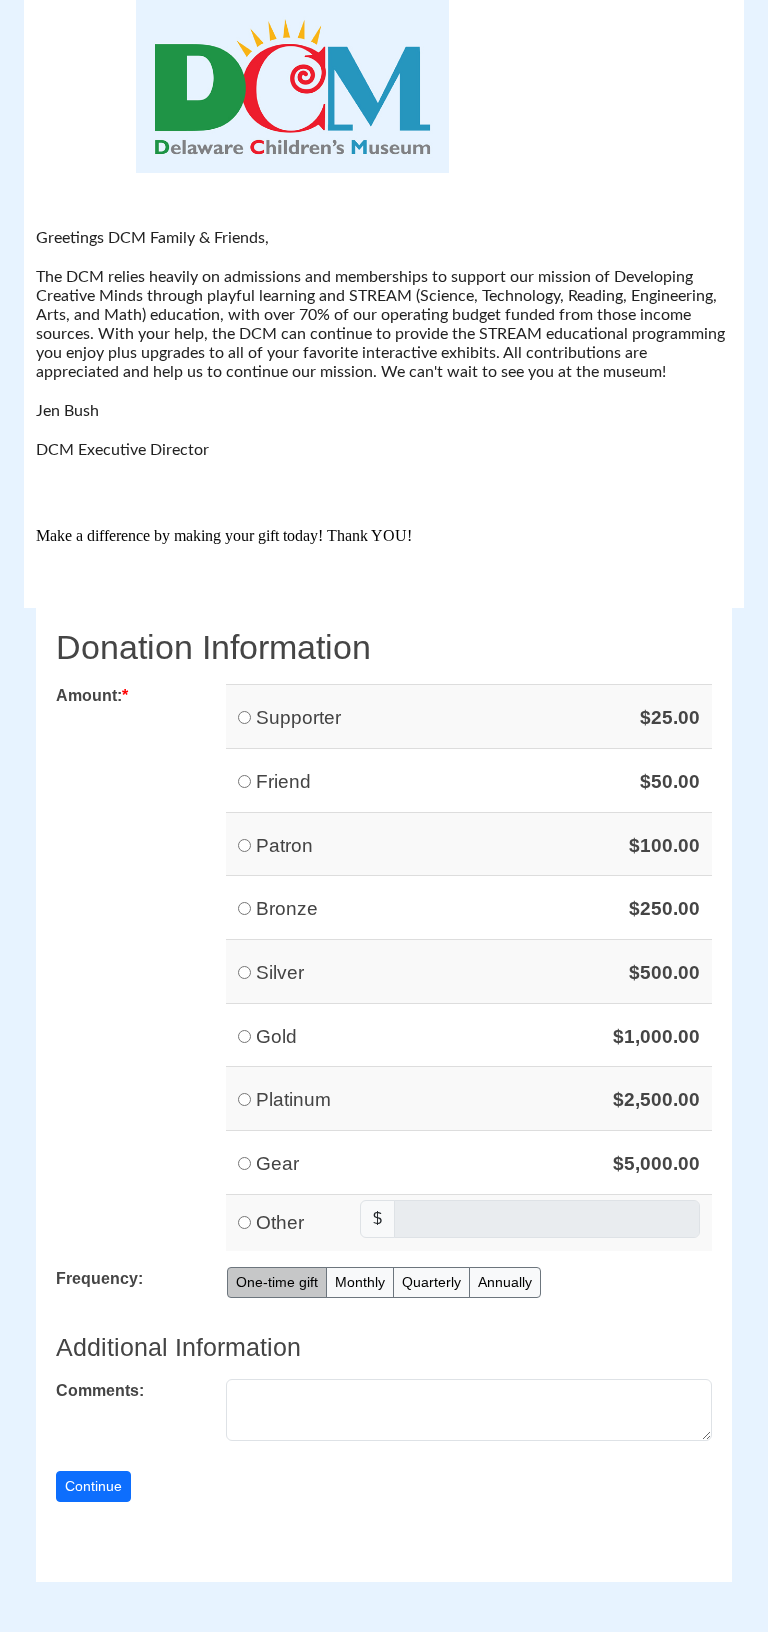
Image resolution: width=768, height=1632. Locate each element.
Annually (505, 1282)
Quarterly (431, 1282)
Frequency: (99, 1278)
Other (280, 1222)
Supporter (298, 717)
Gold (276, 1036)
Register (596, 18)
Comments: (100, 1390)
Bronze (287, 908)
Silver (280, 972)
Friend (283, 781)
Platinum (293, 1099)
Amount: (89, 695)
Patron (284, 845)
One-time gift (277, 1282)
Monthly (360, 1282)
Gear (277, 1163)
